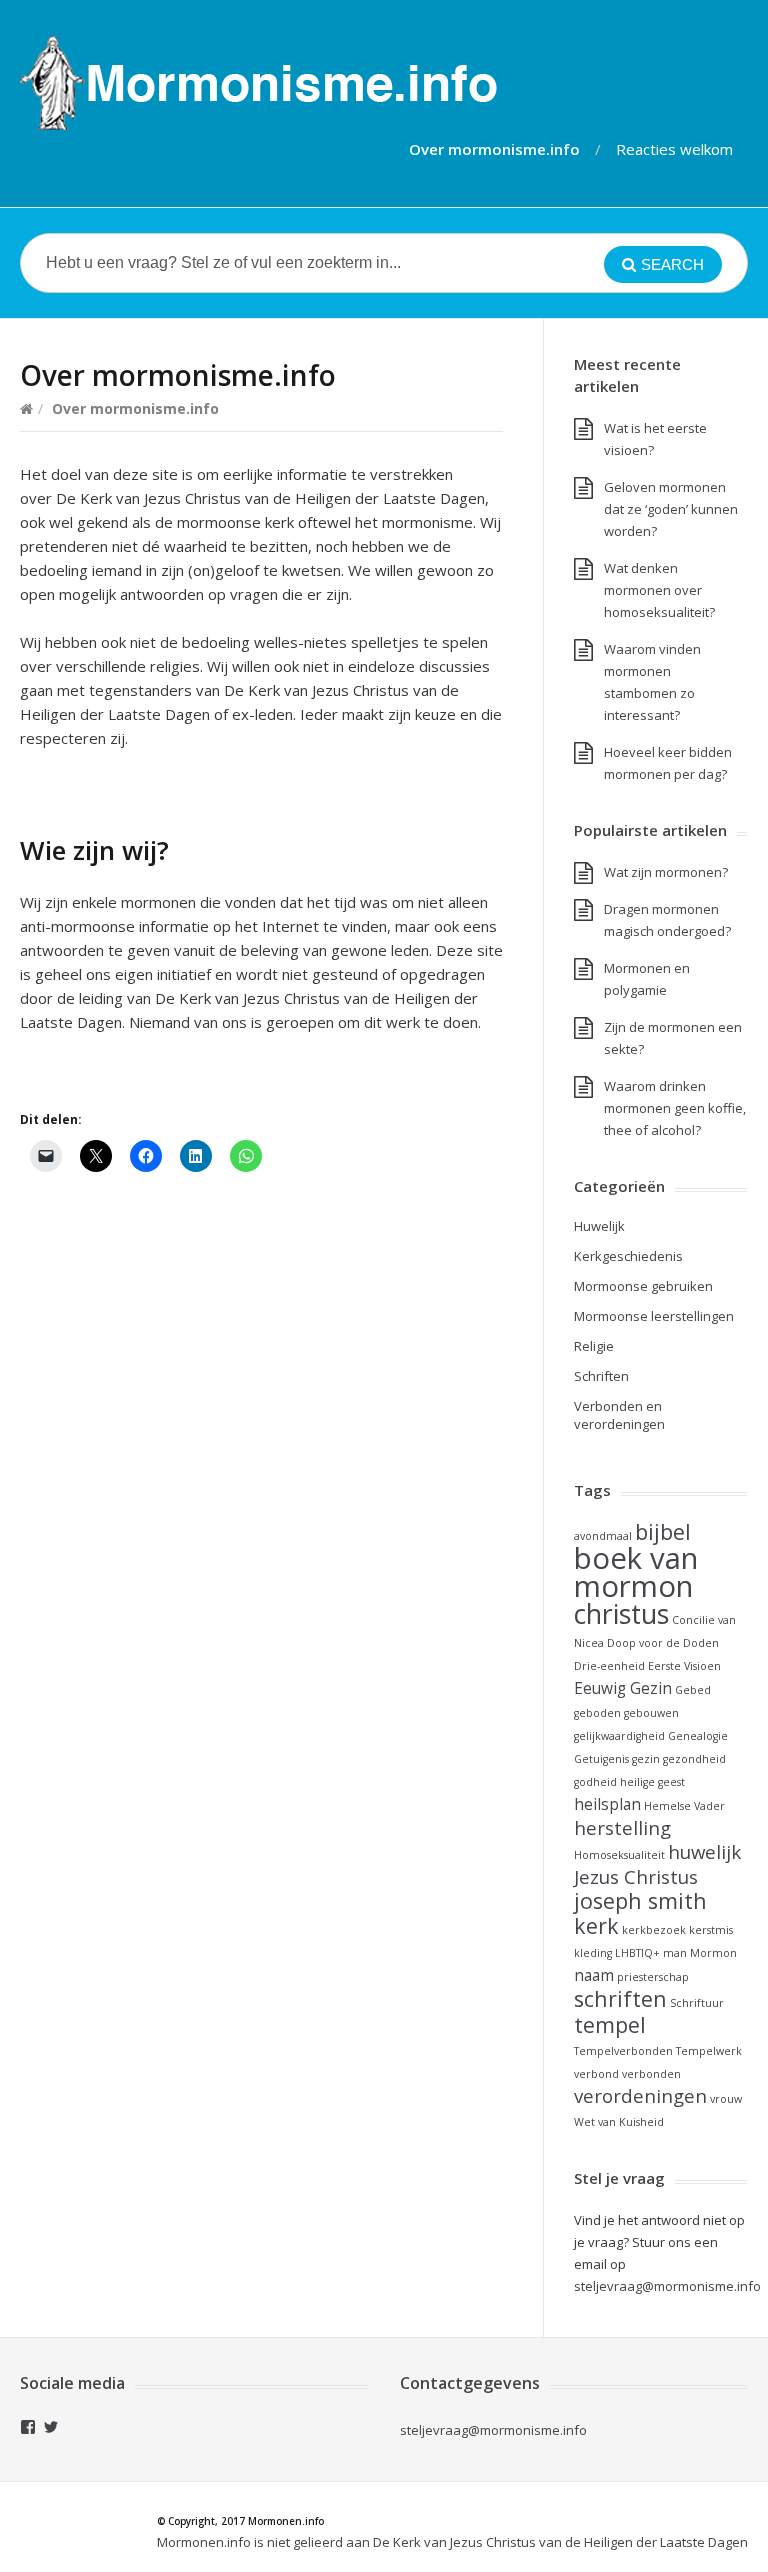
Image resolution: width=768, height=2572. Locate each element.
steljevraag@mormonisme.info (493, 2430)
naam (594, 1975)
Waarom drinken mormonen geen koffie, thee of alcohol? (675, 1108)
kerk (596, 1925)
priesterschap (653, 1977)
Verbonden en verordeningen (619, 1415)
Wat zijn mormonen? (666, 872)
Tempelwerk (709, 2051)
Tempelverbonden (623, 2051)
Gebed (693, 1690)
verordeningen (640, 2095)
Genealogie (698, 1736)
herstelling (622, 1827)
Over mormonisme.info (494, 149)
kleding (593, 1953)
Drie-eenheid (609, 1666)
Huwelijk (599, 1226)
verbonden (651, 2074)
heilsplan (607, 1804)
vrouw (726, 2099)
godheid (595, 1782)
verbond (596, 2074)
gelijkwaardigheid (619, 1736)
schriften (620, 1998)
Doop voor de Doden (663, 1643)
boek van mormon (636, 1572)
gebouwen (651, 1713)
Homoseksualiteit (619, 1855)
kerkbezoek (654, 1930)
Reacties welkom (674, 149)
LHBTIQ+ (637, 1953)
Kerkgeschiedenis (628, 1256)
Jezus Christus (636, 1876)
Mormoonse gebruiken (643, 1286)
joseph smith (640, 1900)
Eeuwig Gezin (623, 1688)
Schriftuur (697, 2003)
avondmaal (603, 1536)
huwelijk (704, 1851)
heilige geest (652, 1782)
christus (621, 1614)
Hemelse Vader (684, 1806)
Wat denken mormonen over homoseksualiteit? (659, 590)
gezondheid (694, 1759)
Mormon (713, 1953)
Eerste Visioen (684, 1666)
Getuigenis (601, 1759)
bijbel (663, 1531)
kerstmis (711, 1930)
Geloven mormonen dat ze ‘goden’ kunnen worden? (671, 509)
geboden (597, 1713)
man (675, 1953)
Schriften (601, 1376)
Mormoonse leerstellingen (654, 1316)
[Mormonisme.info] (258, 82)
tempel (610, 2024)
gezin (646, 1759)
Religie (594, 1346)
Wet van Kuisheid (619, 2122)
